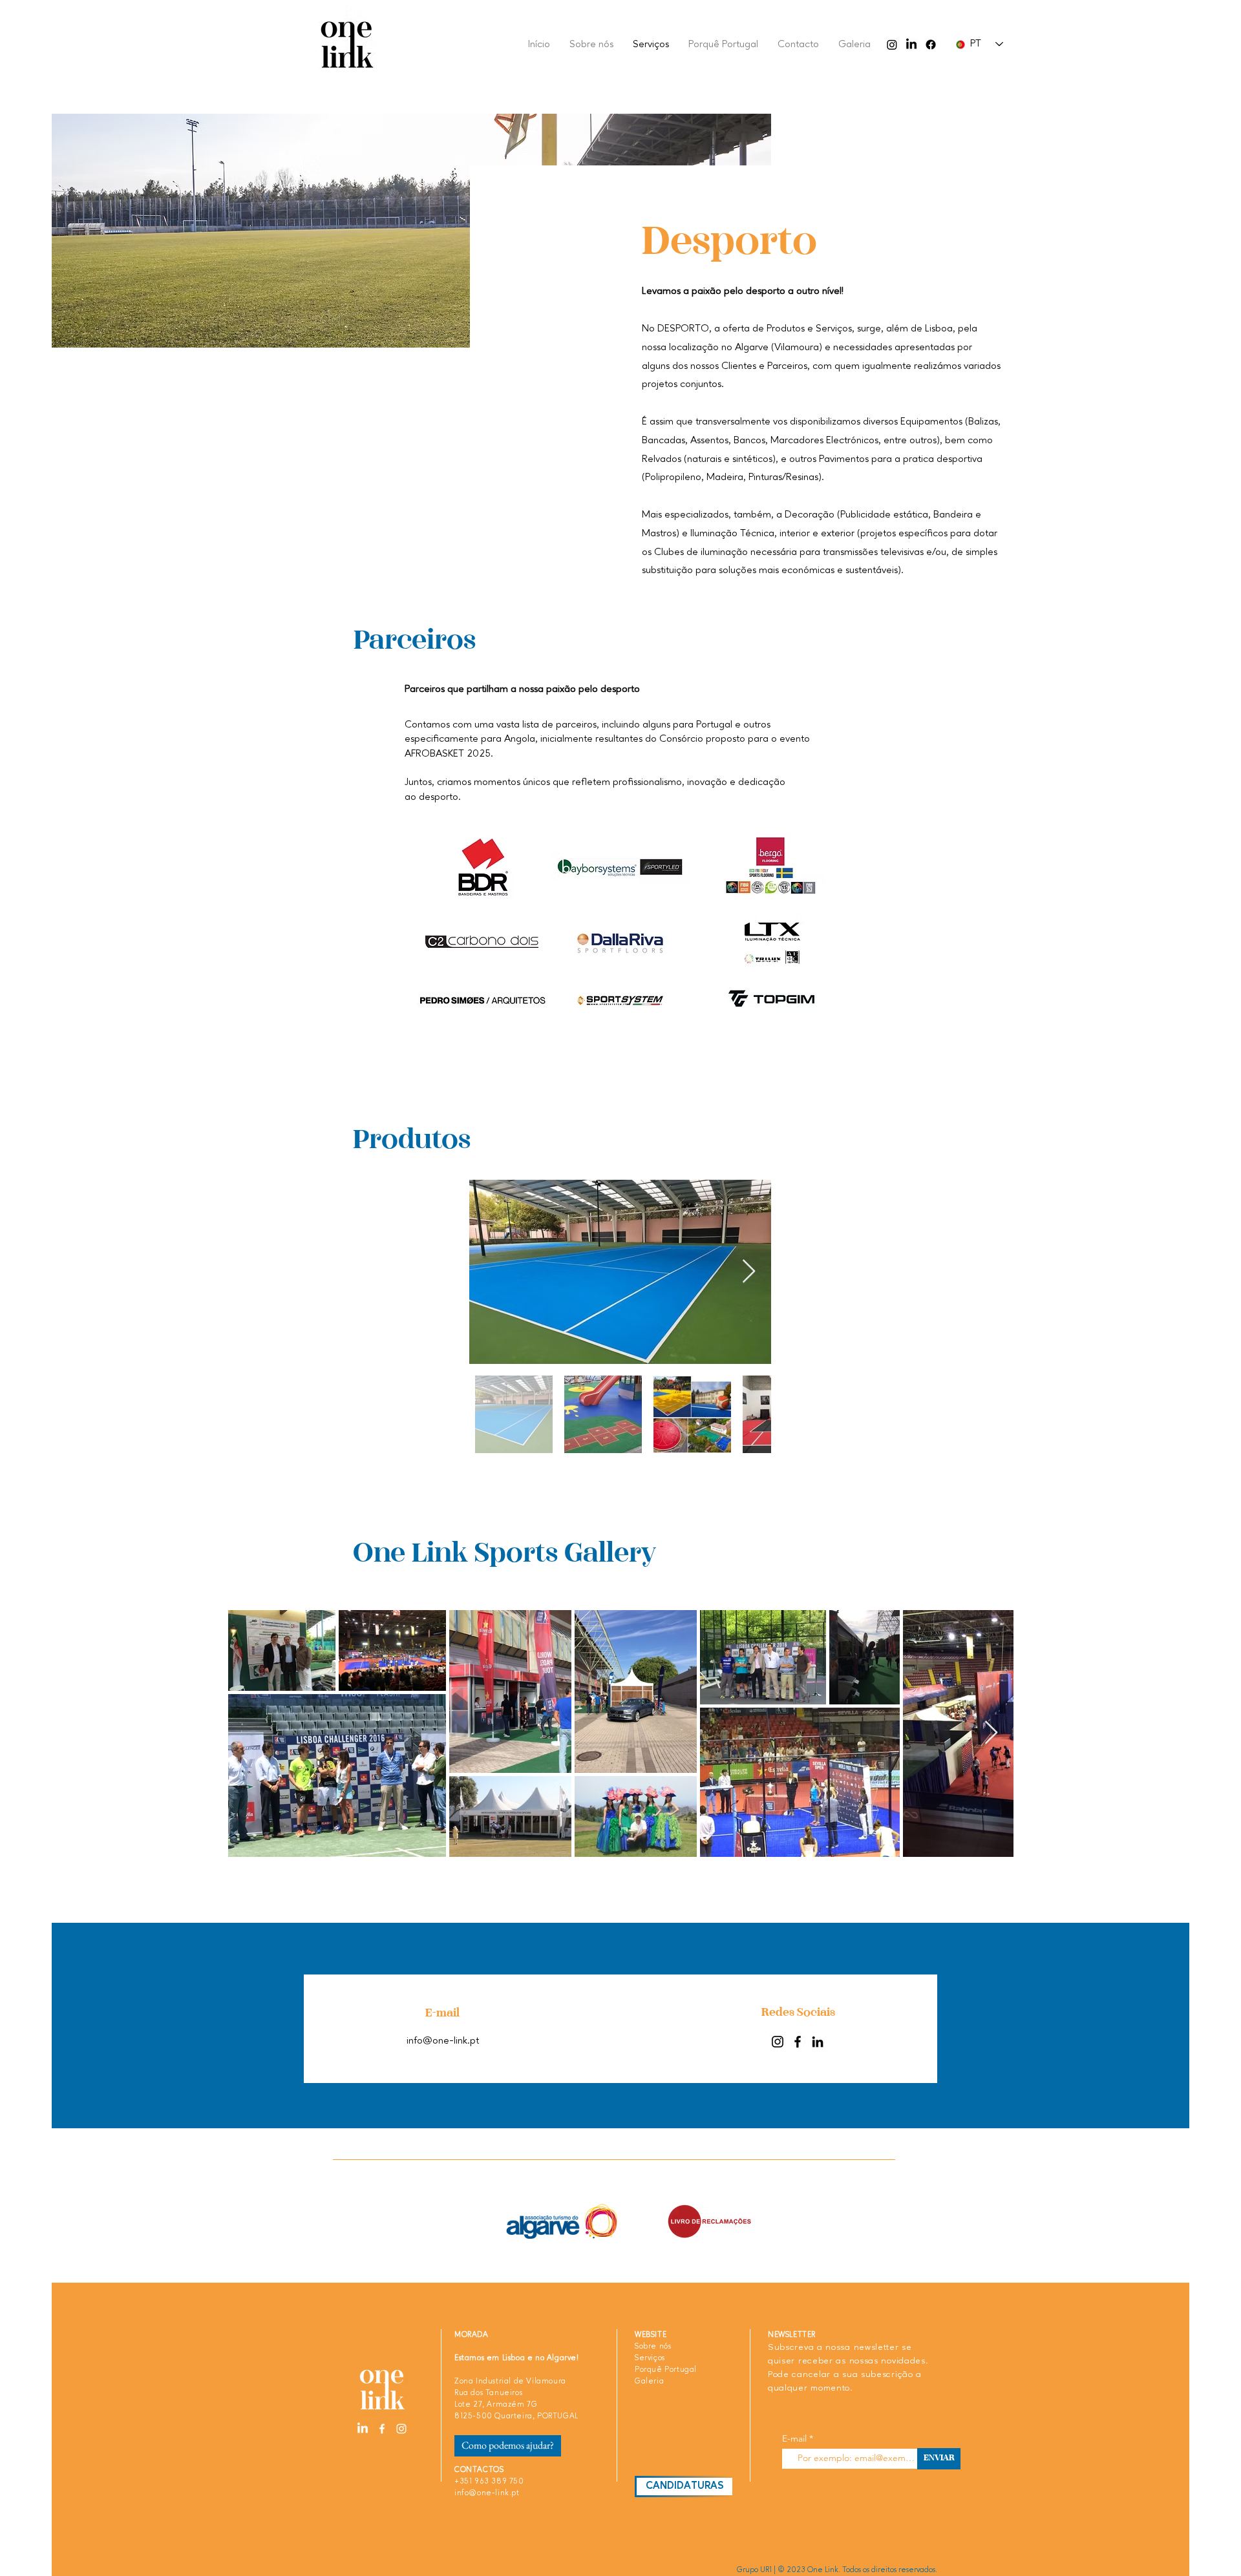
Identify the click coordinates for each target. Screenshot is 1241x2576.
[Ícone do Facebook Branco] (382, 2429)
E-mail (794, 2438)
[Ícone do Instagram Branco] (401, 2429)
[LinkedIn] (911, 45)
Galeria (649, 2382)
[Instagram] (892, 45)
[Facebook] (931, 45)
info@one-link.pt (443, 2041)
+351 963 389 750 (489, 2482)
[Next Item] (749, 1272)
